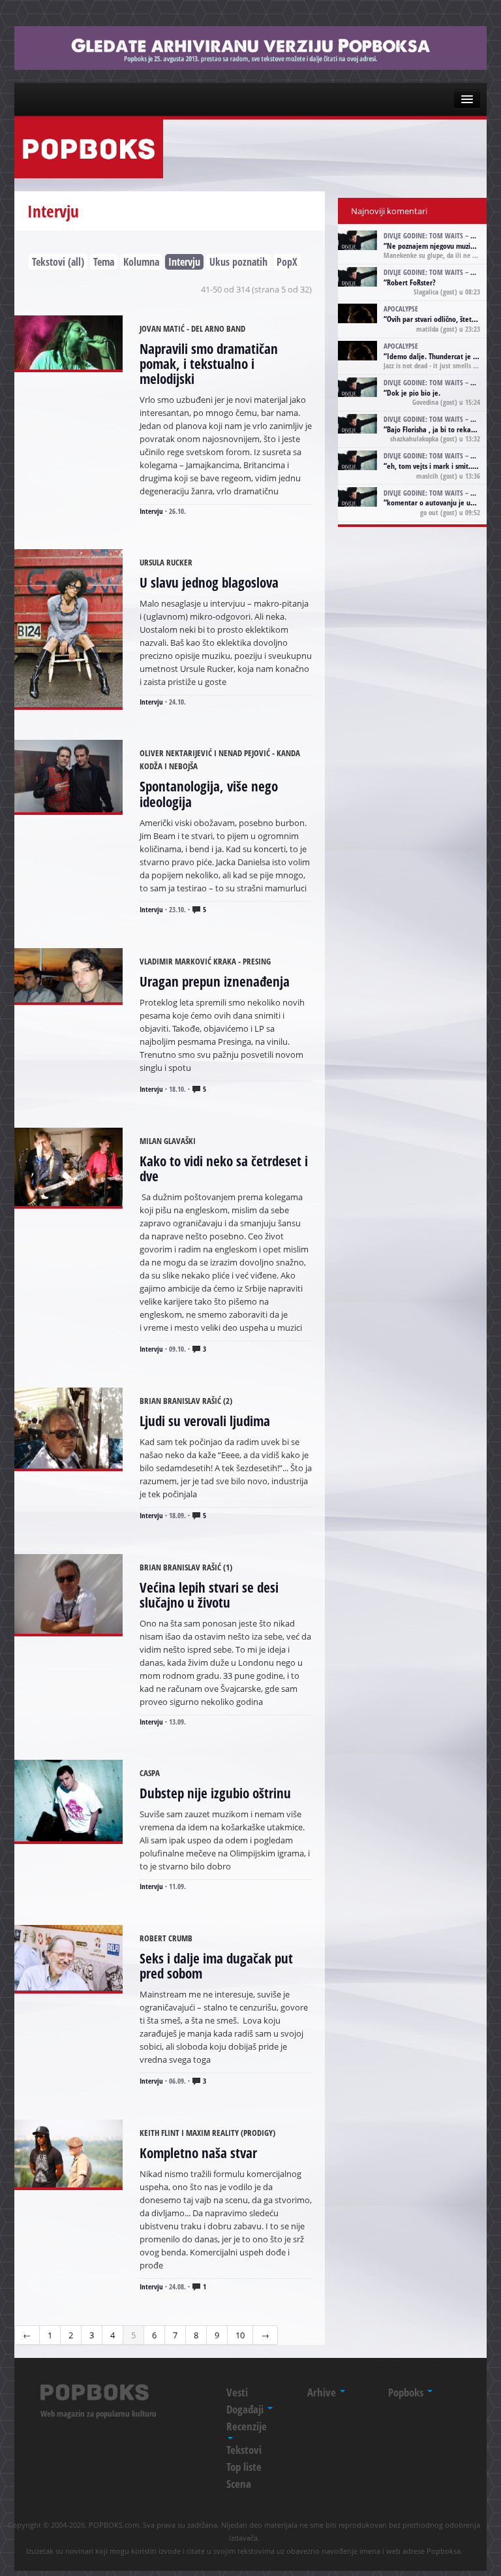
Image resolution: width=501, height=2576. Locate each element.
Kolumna (141, 262)
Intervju (184, 262)
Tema (104, 262)
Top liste (244, 2467)
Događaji (246, 2409)
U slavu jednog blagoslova (209, 582)
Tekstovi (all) (58, 262)
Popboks (407, 2392)
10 (240, 2335)
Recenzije (247, 2426)
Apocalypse (401, 309)
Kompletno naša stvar (198, 2153)
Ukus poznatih (238, 262)
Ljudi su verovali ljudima (205, 1421)
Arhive (323, 2392)
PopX (287, 262)
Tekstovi (244, 2450)
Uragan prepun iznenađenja (215, 981)
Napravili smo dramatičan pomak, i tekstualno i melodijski (209, 364)
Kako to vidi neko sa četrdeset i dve (224, 1169)
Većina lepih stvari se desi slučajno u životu (209, 1595)
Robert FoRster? (411, 282)
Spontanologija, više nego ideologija (209, 794)
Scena (239, 2484)
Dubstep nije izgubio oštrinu (215, 1793)
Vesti (237, 2392)
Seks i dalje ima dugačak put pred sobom (216, 1966)
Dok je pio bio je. (414, 393)
